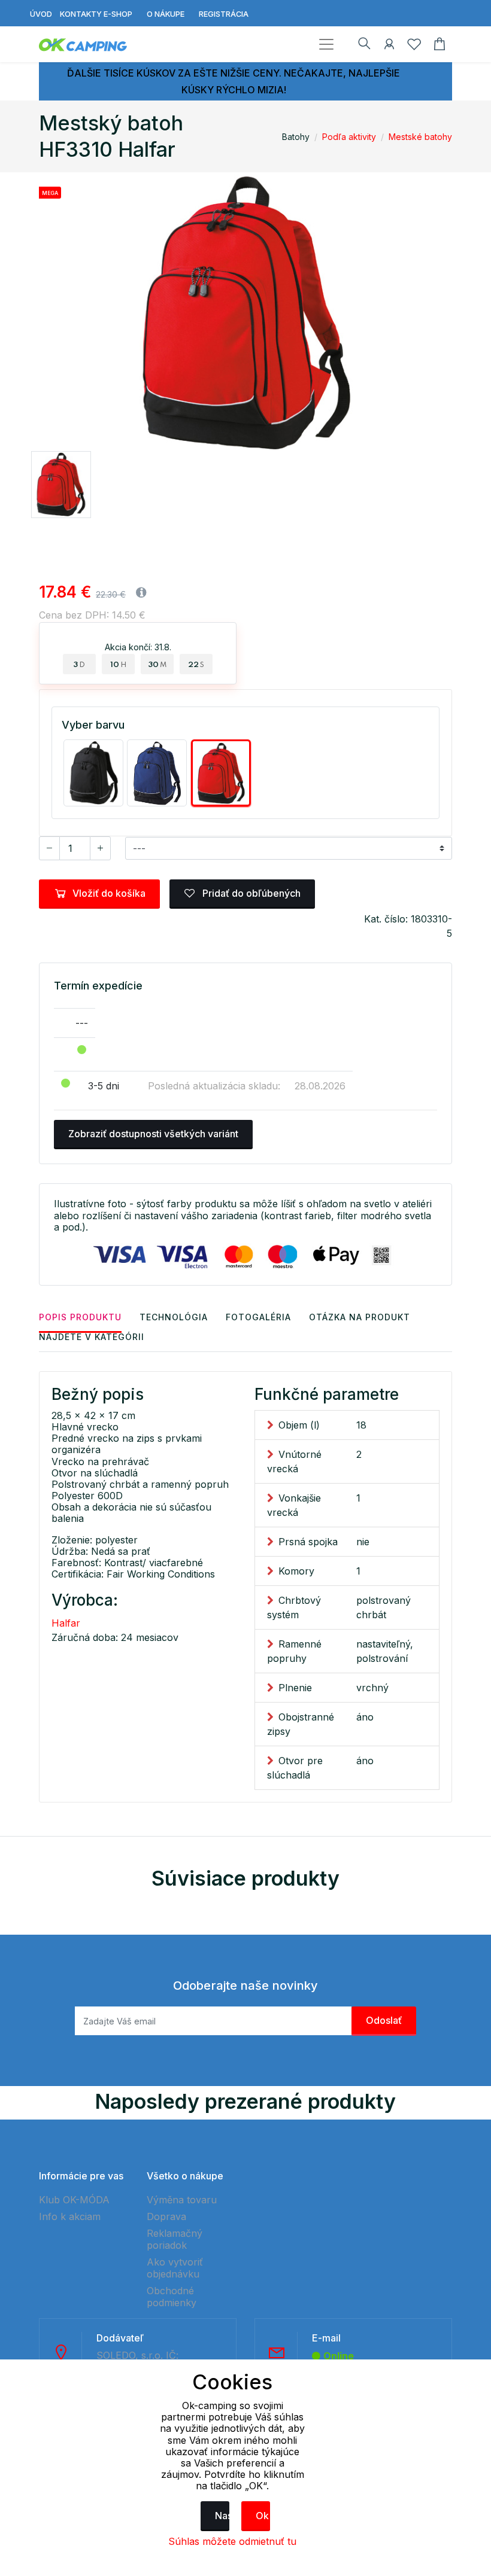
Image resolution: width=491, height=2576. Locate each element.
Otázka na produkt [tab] (360, 1317)
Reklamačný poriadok (175, 2239)
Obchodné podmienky (172, 2297)
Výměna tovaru (182, 2200)
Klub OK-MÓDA (74, 2200)
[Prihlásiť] (389, 46)
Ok (262, 2516)
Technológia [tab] (174, 1317)
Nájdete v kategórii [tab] (92, 1337)
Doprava (166, 2216)
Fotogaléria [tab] (258, 1317)
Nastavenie (222, 2516)
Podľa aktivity (349, 137)
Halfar (66, 1623)
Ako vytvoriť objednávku (175, 2268)
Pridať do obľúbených (250, 893)
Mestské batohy (420, 137)
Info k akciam (70, 2216)
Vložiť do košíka (109, 893)
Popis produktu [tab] (80, 1317)
